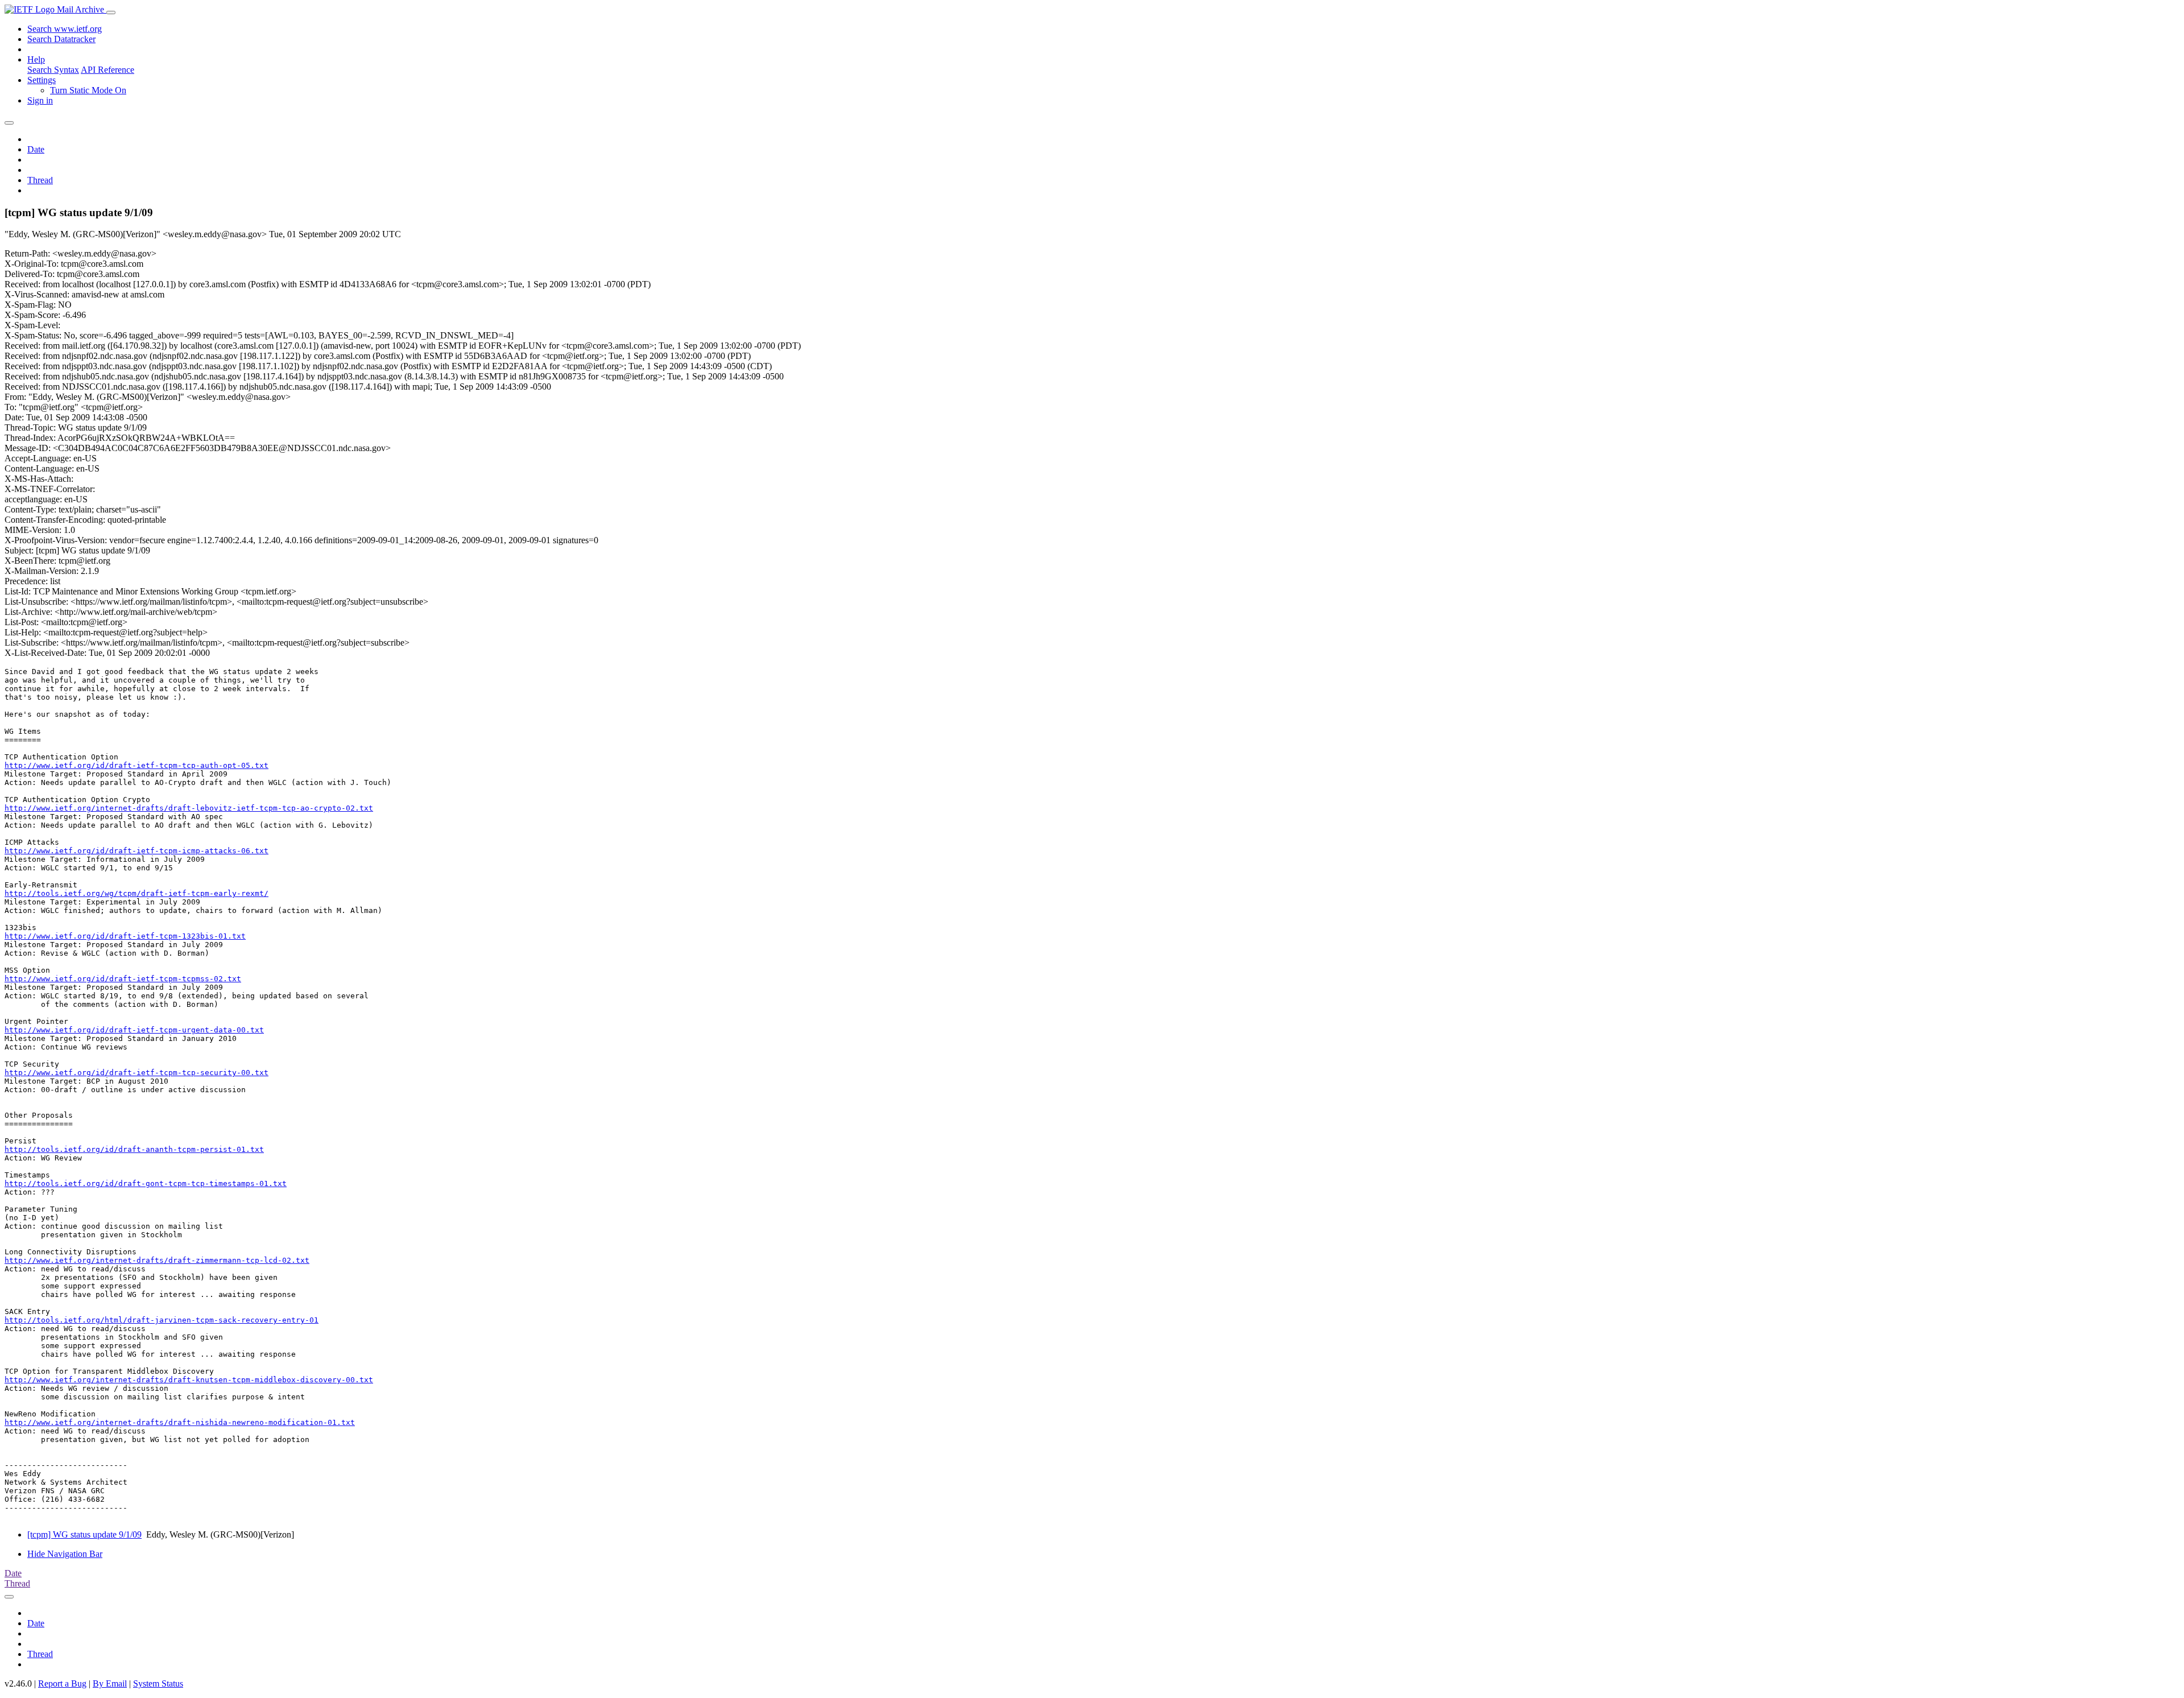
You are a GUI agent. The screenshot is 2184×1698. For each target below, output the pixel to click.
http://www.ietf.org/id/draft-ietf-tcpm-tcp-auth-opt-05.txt (136, 765)
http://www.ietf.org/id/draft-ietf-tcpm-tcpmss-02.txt (123, 979)
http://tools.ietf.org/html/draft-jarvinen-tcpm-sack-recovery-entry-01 (162, 1320)
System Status (158, 1683)
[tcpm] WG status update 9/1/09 (84, 1534)
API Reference (107, 70)
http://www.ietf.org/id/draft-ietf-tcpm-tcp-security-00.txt (136, 1073)
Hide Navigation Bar (65, 1554)
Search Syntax (53, 70)
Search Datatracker (61, 39)
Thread (40, 180)
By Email (110, 1683)
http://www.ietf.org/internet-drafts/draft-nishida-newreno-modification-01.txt (180, 1422)
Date (36, 149)
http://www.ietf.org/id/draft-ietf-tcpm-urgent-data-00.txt (134, 1030)
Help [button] (36, 59)
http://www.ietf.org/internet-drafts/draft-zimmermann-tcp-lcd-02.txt (157, 1260)
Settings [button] (42, 80)
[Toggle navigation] (111, 13)
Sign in (40, 100)
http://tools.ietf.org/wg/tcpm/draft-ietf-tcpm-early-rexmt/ (136, 893)
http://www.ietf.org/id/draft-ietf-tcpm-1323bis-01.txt (125, 936)
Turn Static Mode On (88, 90)
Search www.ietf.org (65, 29)
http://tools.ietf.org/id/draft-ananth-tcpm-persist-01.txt (134, 1149)
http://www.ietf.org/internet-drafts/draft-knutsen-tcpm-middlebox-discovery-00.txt (189, 1380)
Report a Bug (62, 1683)
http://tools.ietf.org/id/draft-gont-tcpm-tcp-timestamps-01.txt (146, 1183)
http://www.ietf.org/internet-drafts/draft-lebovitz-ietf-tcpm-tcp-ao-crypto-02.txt (189, 808)
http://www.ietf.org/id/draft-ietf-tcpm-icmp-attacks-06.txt (136, 851)
